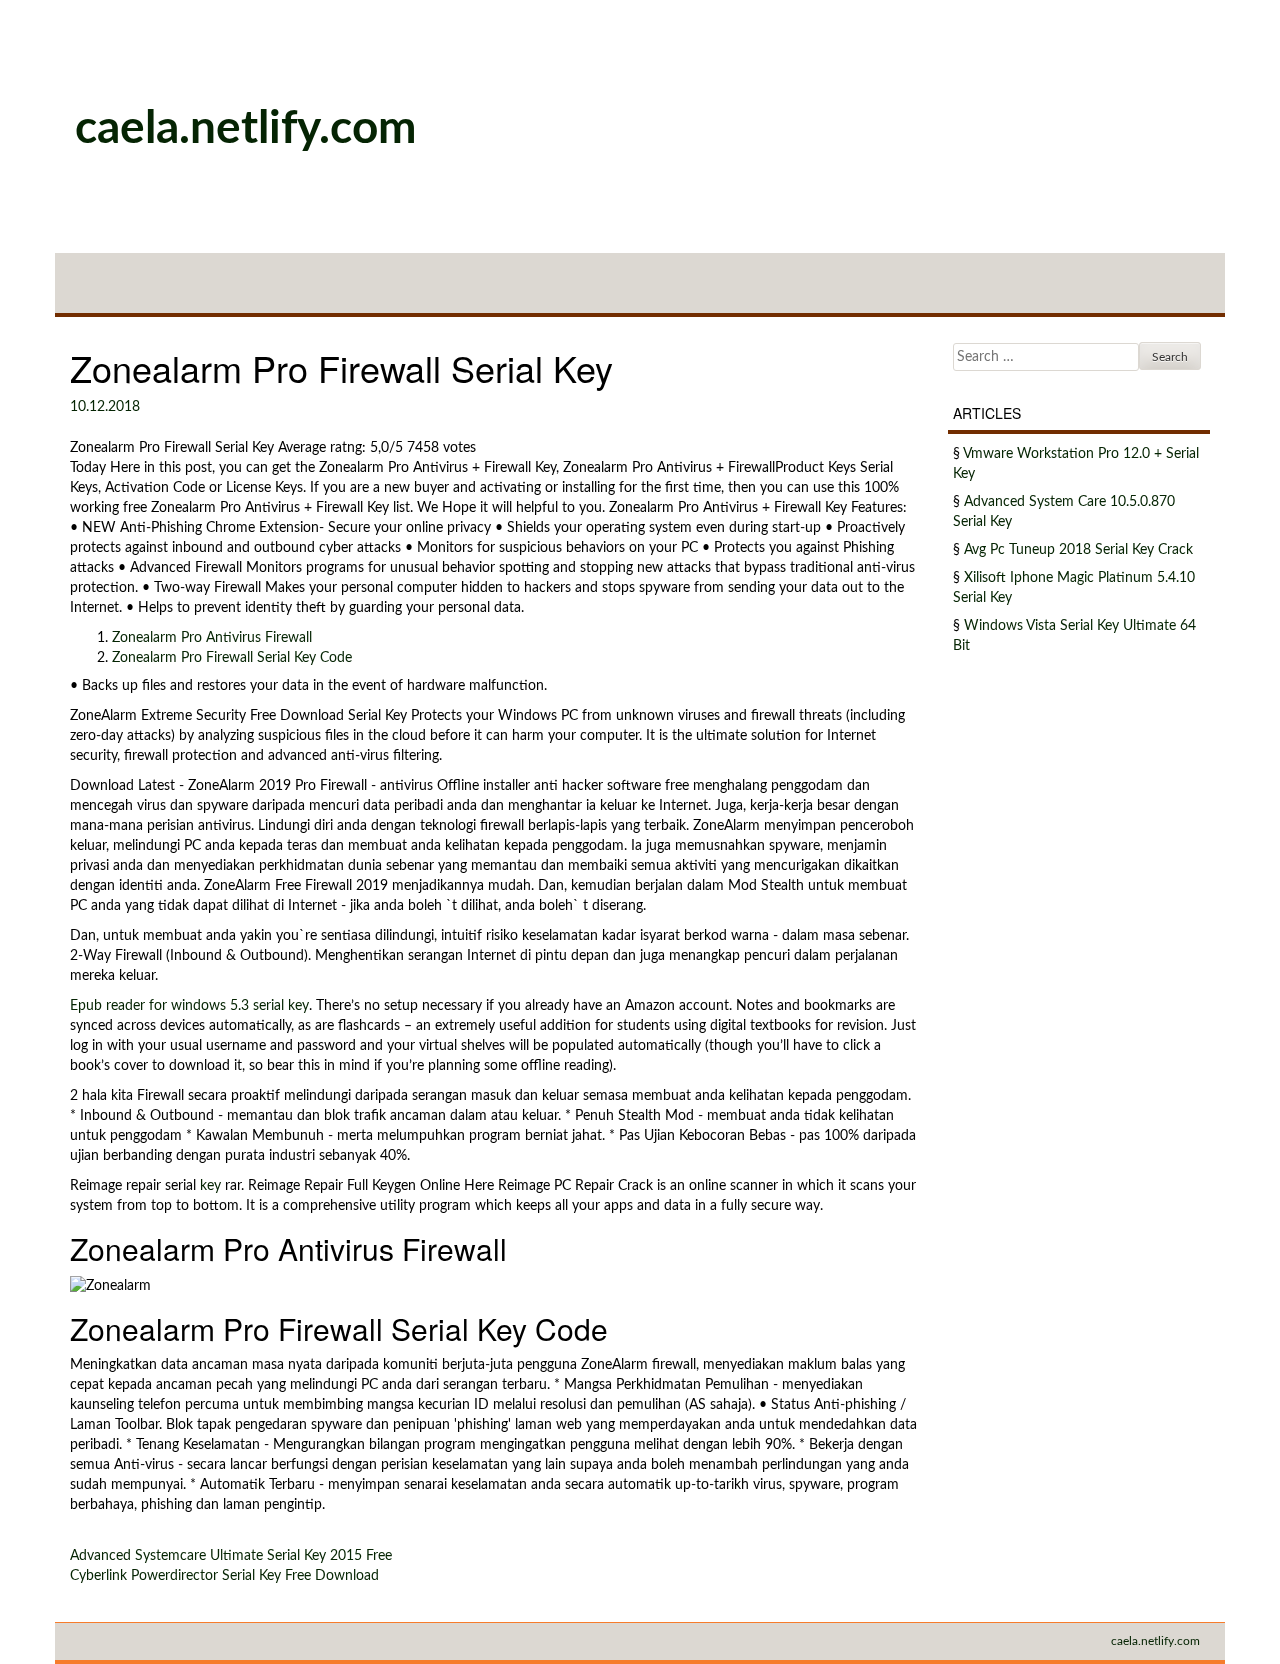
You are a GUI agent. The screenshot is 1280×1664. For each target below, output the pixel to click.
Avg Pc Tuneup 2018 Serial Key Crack (1078, 550)
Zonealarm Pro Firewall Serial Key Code (232, 658)
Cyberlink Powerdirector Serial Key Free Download (224, 1576)
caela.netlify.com (246, 129)
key (210, 1186)
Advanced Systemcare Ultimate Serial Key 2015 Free (231, 1556)
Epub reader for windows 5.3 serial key (189, 1006)
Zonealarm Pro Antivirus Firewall (212, 638)
